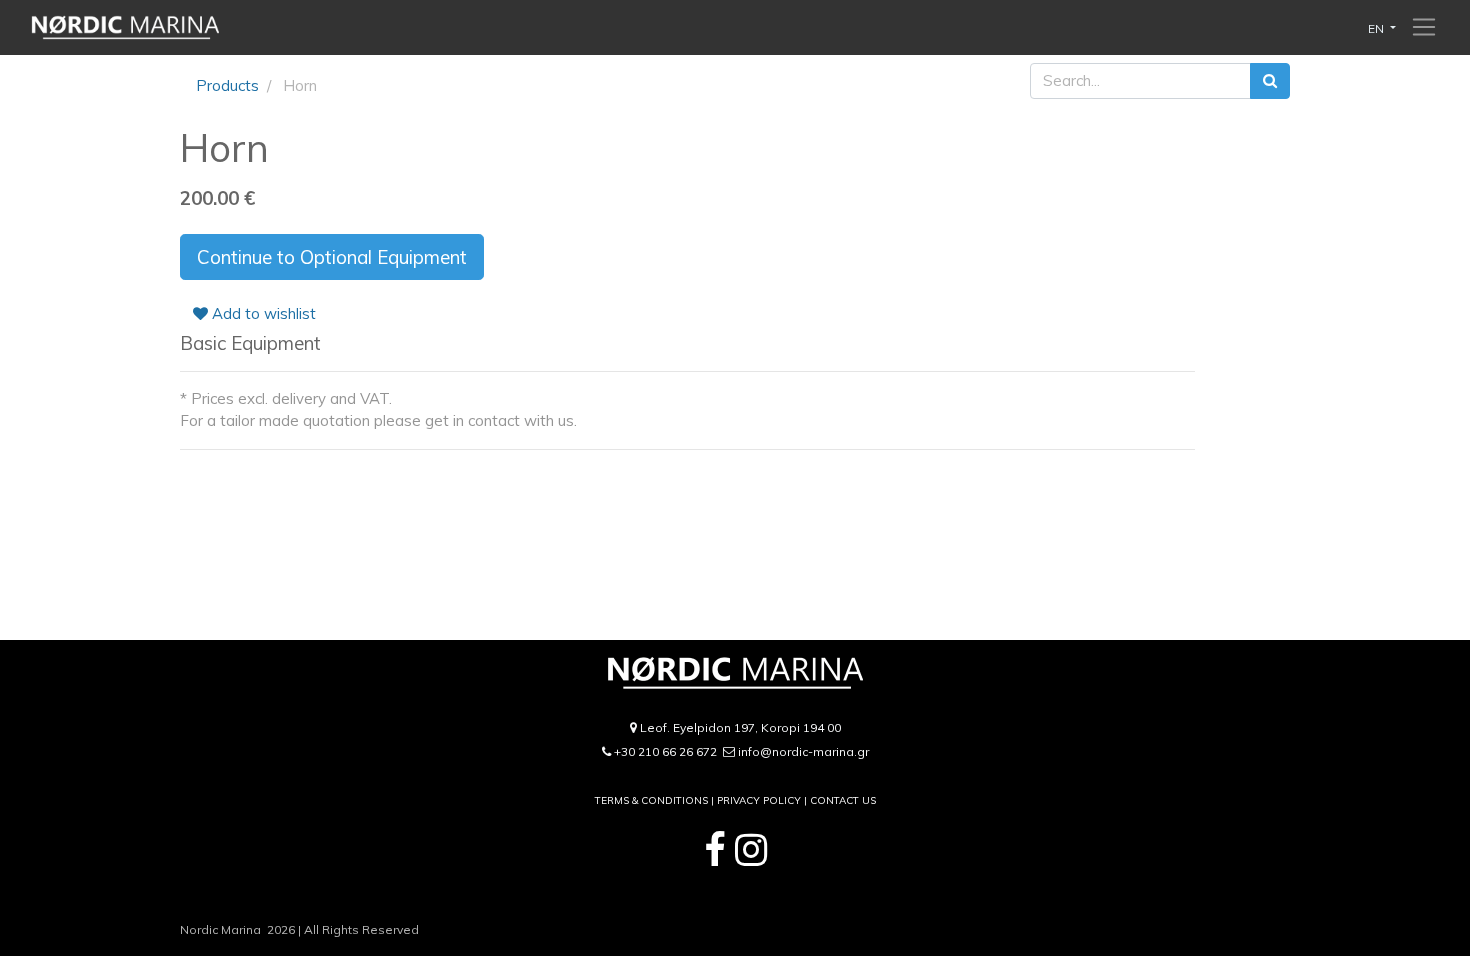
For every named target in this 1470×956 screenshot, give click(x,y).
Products (227, 85)
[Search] (1270, 81)
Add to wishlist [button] (262, 313)
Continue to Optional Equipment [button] (332, 257)
